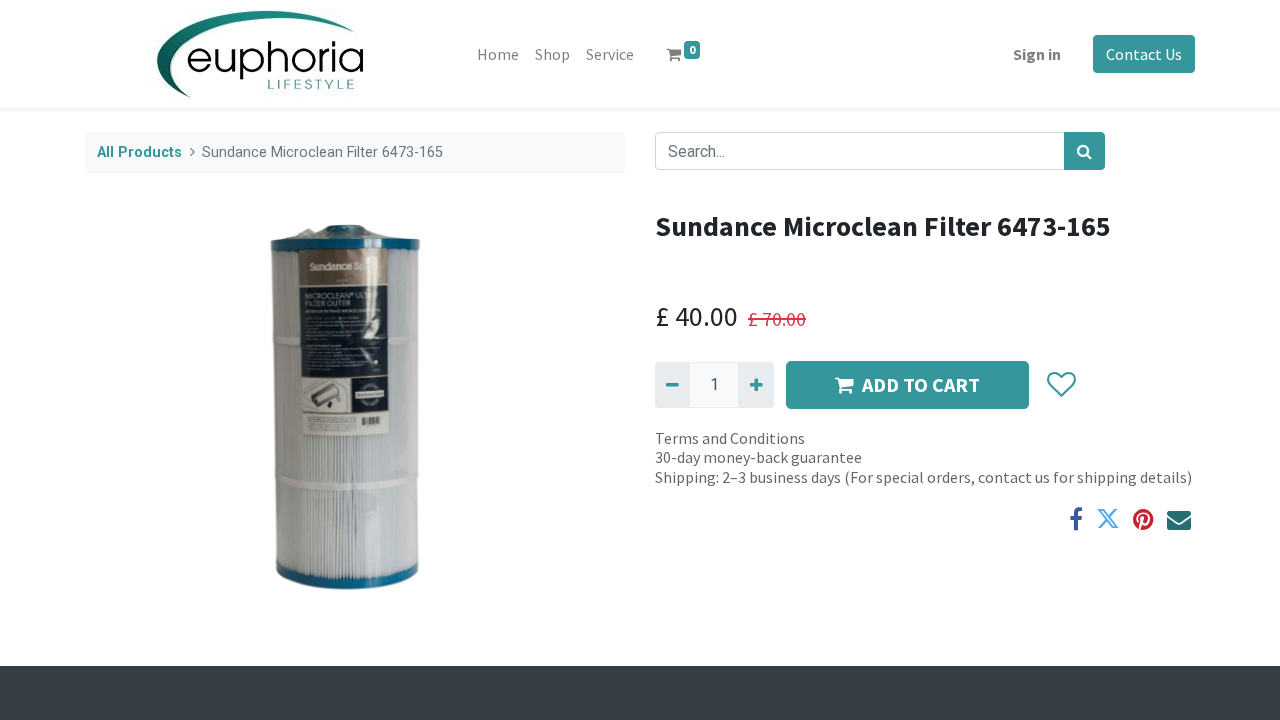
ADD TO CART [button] (921, 384)
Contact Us (1144, 54)
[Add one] (755, 385)
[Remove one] (672, 385)
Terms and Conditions (730, 438)
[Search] (1084, 151)
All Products (139, 152)
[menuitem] (498, 54)
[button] (1060, 385)
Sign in (1037, 54)
